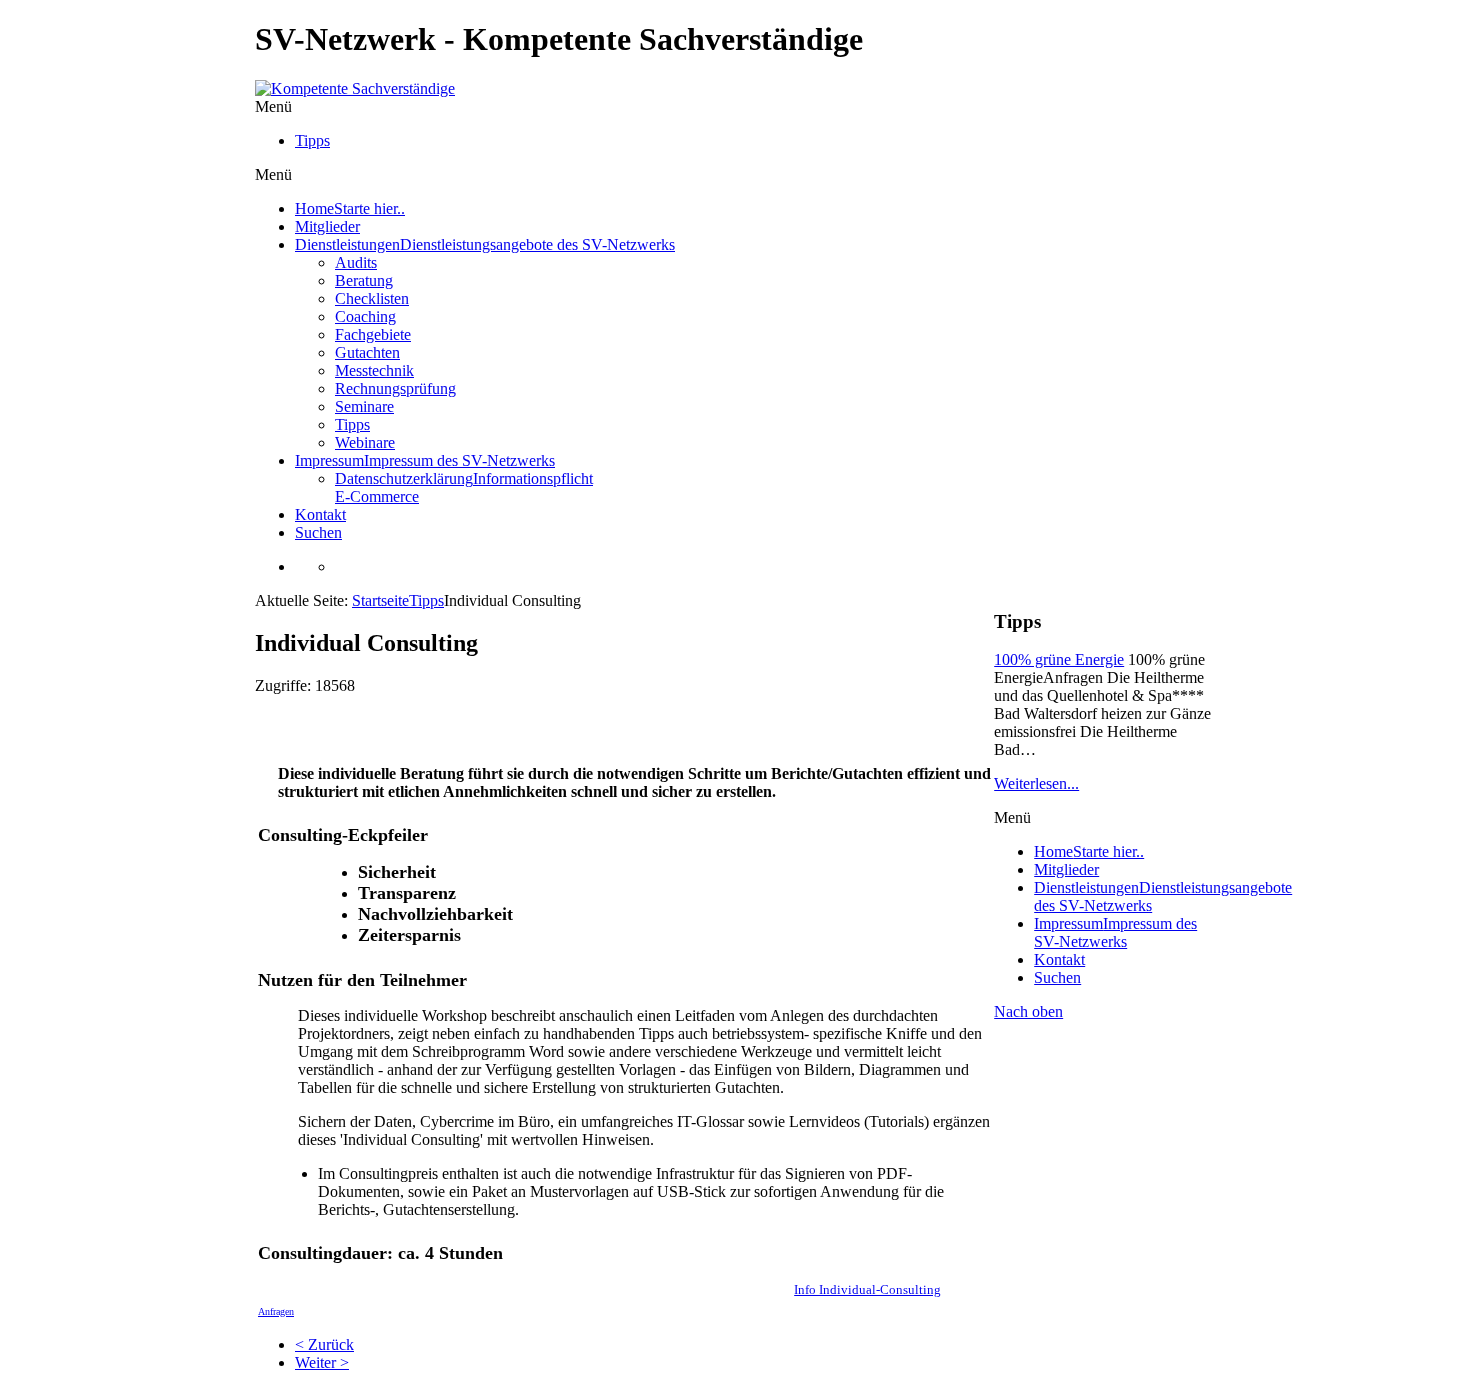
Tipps (426, 600)
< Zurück (324, 1344)
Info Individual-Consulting (867, 1289)
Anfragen (276, 1311)
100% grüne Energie (1059, 659)
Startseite (380, 600)
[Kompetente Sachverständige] (355, 88)
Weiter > (322, 1362)
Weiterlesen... (1036, 783)
